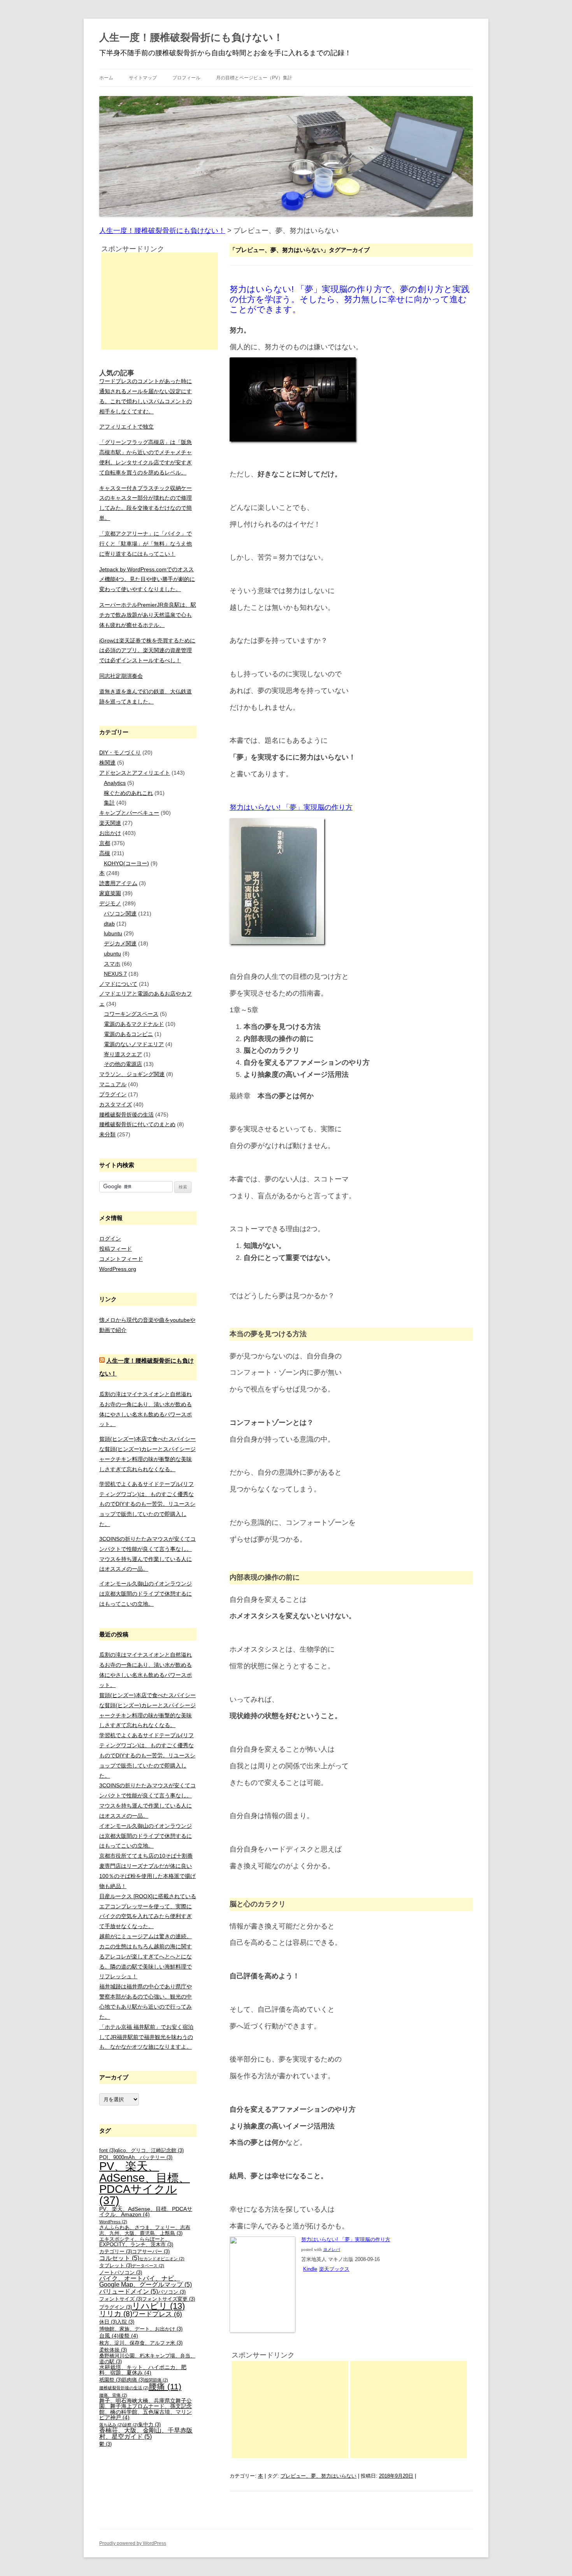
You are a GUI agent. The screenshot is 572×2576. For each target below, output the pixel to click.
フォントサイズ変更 (168, 2299)
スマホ (112, 964)
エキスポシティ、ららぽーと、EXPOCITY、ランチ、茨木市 (136, 2242)
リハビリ (158, 2306)
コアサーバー (151, 2252)
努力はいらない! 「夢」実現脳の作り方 (291, 807)
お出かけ (110, 833)
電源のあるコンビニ (128, 1034)
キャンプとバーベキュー (129, 813)
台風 (109, 2336)
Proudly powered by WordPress (133, 2543)
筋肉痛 (133, 2380)
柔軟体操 (113, 2350)
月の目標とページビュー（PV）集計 (254, 78)
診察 (131, 2425)
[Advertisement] (290, 2410)
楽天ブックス (334, 2269)
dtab (109, 924)
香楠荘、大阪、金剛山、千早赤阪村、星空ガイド (146, 2433)
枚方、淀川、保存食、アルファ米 (141, 2343)
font (107, 2151)
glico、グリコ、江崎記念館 (149, 2151)
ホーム (106, 78)
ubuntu (112, 954)
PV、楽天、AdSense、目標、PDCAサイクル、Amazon (146, 2212)
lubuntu (113, 933)
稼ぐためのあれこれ (128, 793)
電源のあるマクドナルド (134, 1024)
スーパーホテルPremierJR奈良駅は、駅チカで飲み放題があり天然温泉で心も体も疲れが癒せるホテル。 (148, 615)
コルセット (119, 2258)
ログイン (110, 1239)
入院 (125, 2322)
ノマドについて (118, 984)
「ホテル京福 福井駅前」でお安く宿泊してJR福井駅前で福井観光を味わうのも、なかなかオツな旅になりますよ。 (146, 2037)
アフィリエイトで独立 (126, 427)
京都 (105, 843)
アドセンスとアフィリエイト (135, 773)
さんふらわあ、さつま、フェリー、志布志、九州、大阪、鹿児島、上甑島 (145, 2230)
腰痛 (165, 2386)
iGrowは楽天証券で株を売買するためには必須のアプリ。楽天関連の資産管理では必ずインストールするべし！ (147, 651)
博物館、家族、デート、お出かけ (141, 2329)
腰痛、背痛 (113, 2395)
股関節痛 (156, 2380)
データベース (148, 2266)
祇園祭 (111, 2380)
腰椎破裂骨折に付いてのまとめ (137, 1124)
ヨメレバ (332, 2250)
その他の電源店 (123, 1064)
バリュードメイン (129, 2292)
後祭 (128, 2336)
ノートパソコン (121, 2273)
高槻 (105, 853)
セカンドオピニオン (162, 2259)
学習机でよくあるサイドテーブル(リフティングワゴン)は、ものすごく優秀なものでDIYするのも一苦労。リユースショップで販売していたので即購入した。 (147, 1504)
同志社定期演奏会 (121, 676)
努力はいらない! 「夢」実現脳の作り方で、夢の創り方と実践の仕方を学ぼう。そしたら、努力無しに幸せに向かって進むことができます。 (350, 299)
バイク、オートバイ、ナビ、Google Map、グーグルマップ (146, 2281)
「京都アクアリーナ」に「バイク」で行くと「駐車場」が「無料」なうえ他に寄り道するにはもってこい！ (146, 544)
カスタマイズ (116, 1104)
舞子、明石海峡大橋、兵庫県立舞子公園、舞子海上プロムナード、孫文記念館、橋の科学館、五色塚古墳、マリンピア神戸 (146, 2409)
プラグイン (113, 1094)
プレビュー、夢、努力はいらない (318, 2476)
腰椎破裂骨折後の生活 (126, 1115)
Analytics (115, 783)
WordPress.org (118, 1269)
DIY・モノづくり (120, 752)
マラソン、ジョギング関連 (132, 1074)
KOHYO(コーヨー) (126, 863)
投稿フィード (116, 1249)
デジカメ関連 (120, 943)
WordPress (113, 2222)
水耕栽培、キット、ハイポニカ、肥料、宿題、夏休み (143, 2370)
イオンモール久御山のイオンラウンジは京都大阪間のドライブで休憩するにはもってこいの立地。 (146, 1594)
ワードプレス (157, 2314)
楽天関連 (110, 823)
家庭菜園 (110, 893)
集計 (109, 803)
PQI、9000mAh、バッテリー (136, 2158)
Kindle (310, 2269)
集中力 (149, 2425)
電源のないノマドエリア (134, 1044)
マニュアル (113, 1084)
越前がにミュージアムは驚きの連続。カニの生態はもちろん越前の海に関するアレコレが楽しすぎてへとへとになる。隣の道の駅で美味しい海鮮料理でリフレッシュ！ (146, 1956)
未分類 (107, 1134)
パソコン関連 (120, 913)
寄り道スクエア (123, 1054)
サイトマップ (143, 78)
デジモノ (110, 903)
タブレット (116, 2266)
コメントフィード (121, 1259)
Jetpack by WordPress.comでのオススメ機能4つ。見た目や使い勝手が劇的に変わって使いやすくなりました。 (147, 579)
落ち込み (111, 2425)
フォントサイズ (121, 2299)
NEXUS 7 (115, 974)
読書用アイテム (118, 883)
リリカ (116, 2314)
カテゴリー (116, 2252)
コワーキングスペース (131, 1014)
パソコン (172, 2292)
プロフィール (186, 78)
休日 (108, 2322)
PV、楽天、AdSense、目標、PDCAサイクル (145, 2183)
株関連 (107, 763)
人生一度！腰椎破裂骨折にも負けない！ (191, 37)
